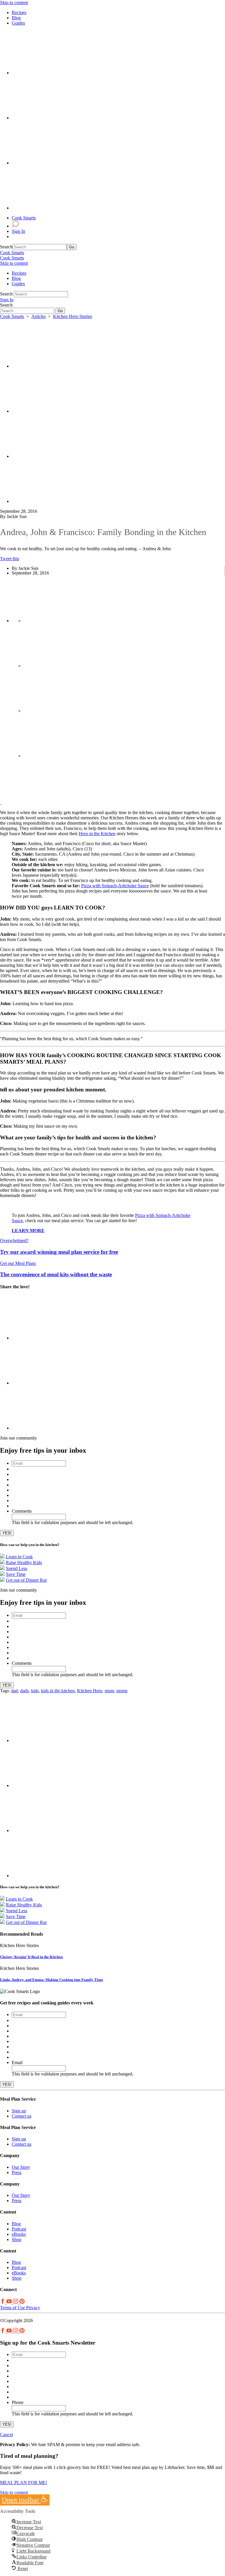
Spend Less (17, 1568)
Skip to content (14, 2)
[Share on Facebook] (56, 411)
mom (109, 1691)
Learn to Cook (19, 1557)
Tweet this (10, 559)
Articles (39, 316)
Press (17, 2172)
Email (17, 2062)
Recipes (19, 12)
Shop (17, 2239)
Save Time (16, 1574)
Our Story (21, 2167)
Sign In (18, 231)
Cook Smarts (24, 218)
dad (15, 1691)
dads (24, 1691)
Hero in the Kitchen (97, 834)
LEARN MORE (28, 1231)
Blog (16, 18)
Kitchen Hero (90, 1691)
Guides (18, 23)
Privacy (33, 2308)
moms (122, 1691)
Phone (18, 2402)
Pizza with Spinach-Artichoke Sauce (115, 886)
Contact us (22, 2116)
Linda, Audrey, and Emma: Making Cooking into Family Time (52, 1980)
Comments (22, 1511)
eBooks (19, 2234)
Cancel (6, 2435)
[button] (25, 2500)
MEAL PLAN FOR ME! (24, 2483)
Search (6, 247)
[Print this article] (56, 501)
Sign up (19, 2111)
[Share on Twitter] (56, 366)
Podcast (19, 2229)
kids (35, 1691)
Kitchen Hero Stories (73, 316)
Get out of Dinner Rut (26, 1580)
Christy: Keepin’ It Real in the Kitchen (31, 1957)
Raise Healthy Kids (24, 1563)
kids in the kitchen (58, 1691)
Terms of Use (12, 2308)
